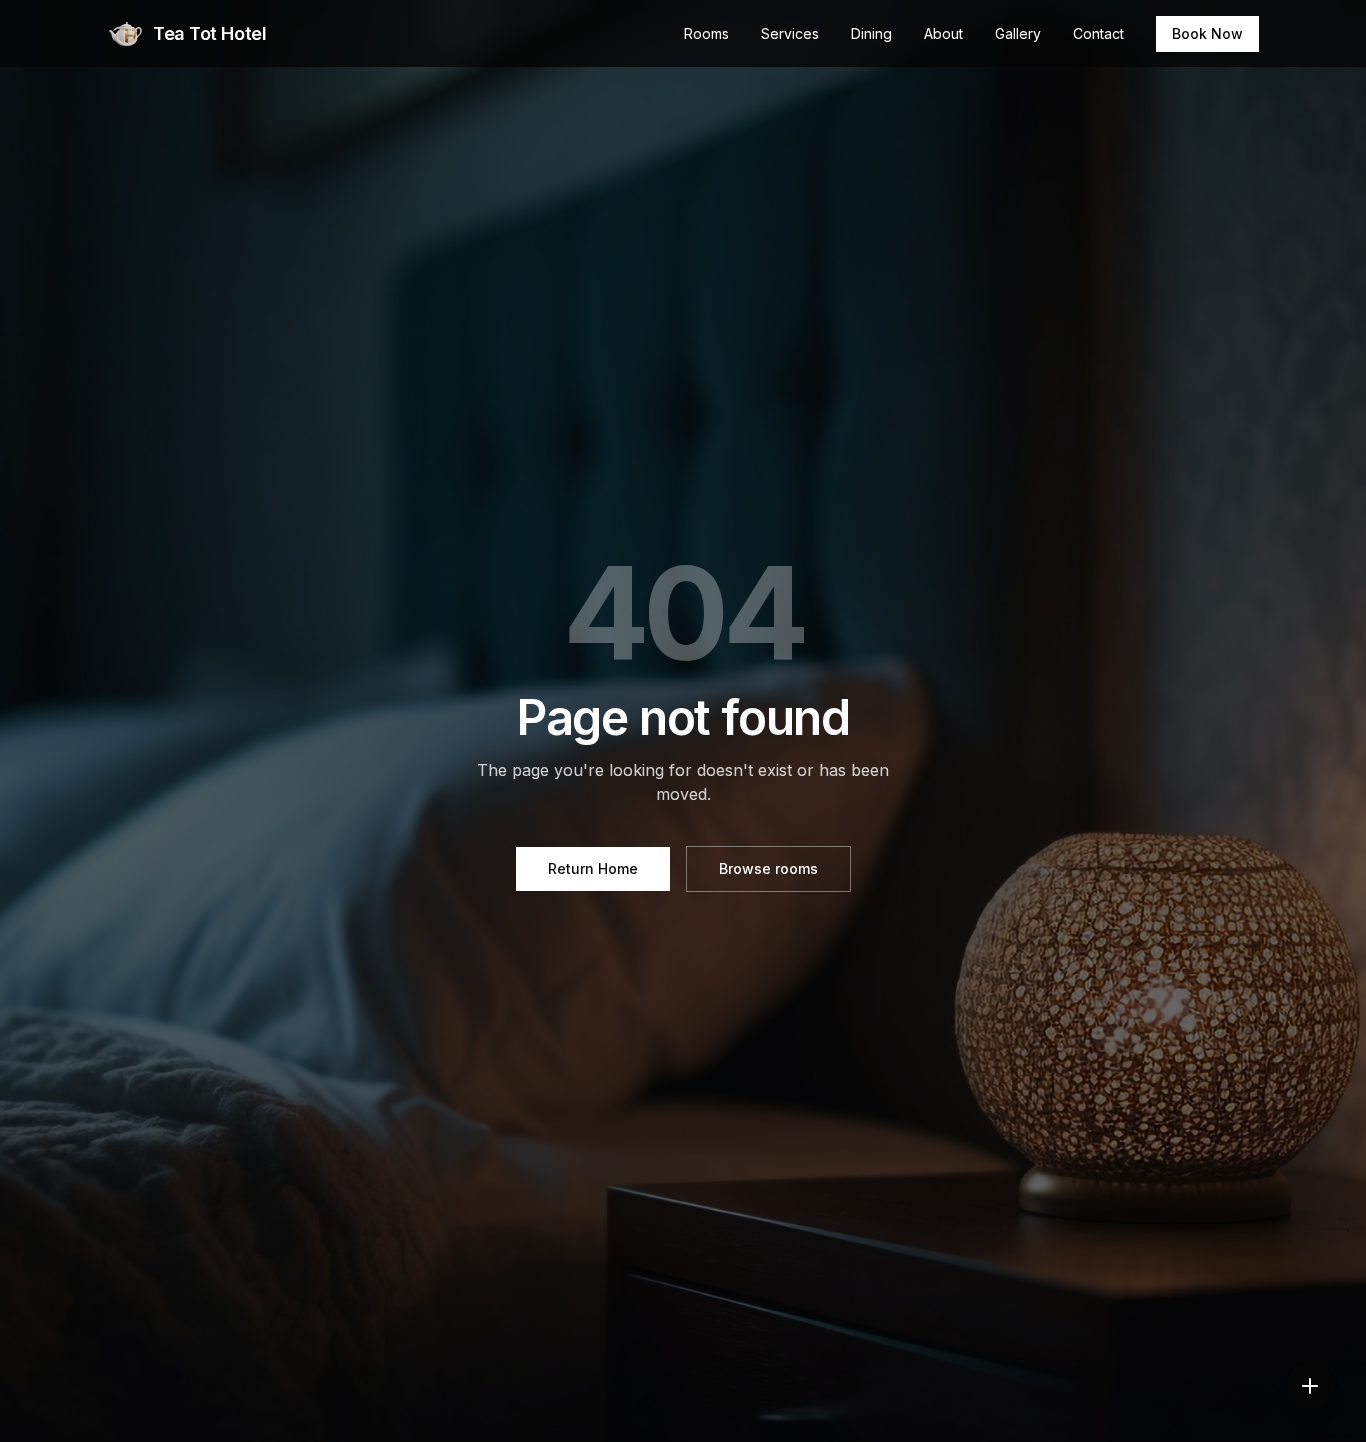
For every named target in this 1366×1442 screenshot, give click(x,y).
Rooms (706, 33)
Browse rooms (768, 868)
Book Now (1207, 33)
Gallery (1018, 33)
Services (790, 33)
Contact (1098, 33)
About (943, 33)
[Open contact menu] (1310, 1386)
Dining (871, 33)
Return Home (593, 868)
